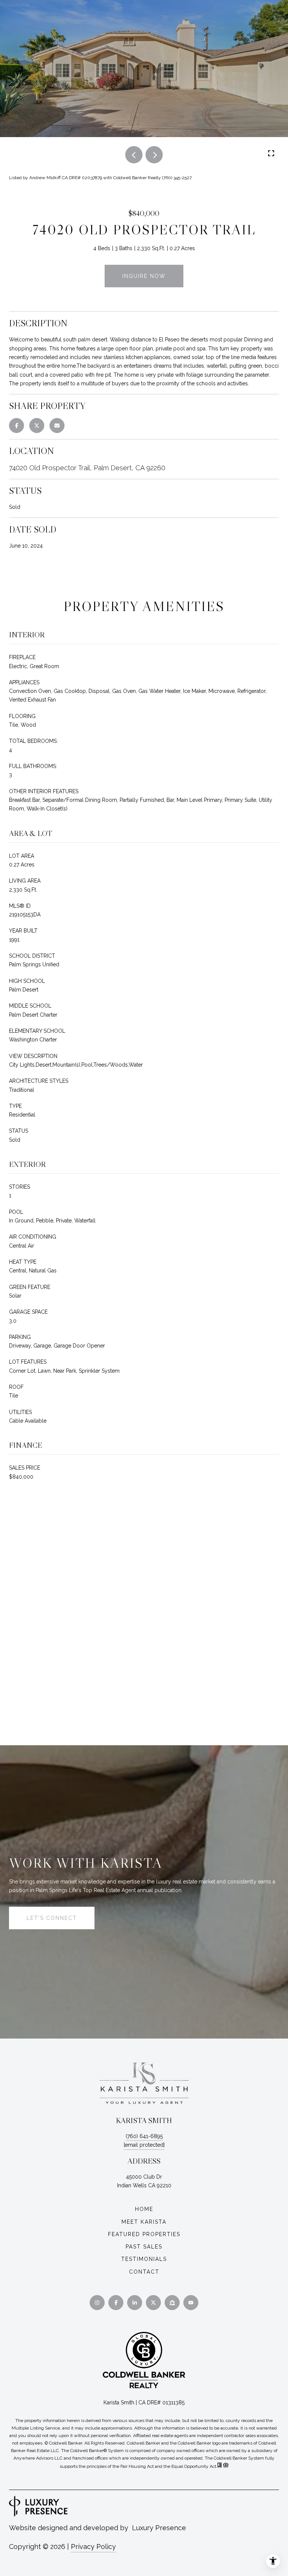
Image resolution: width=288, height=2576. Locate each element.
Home (144, 2209)
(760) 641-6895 (144, 2136)
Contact (144, 2272)
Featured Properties (144, 2234)
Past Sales (144, 2247)
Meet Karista (144, 2222)
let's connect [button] (52, 1918)
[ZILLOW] (172, 2303)
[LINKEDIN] (135, 2303)
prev (134, 155)
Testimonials (144, 2259)
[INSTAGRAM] (97, 2303)
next (154, 155)
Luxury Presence (159, 2528)
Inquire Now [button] (144, 276)
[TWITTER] (153, 2303)
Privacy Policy (93, 2547)
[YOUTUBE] (191, 2303)
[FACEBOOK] (116, 2303)
